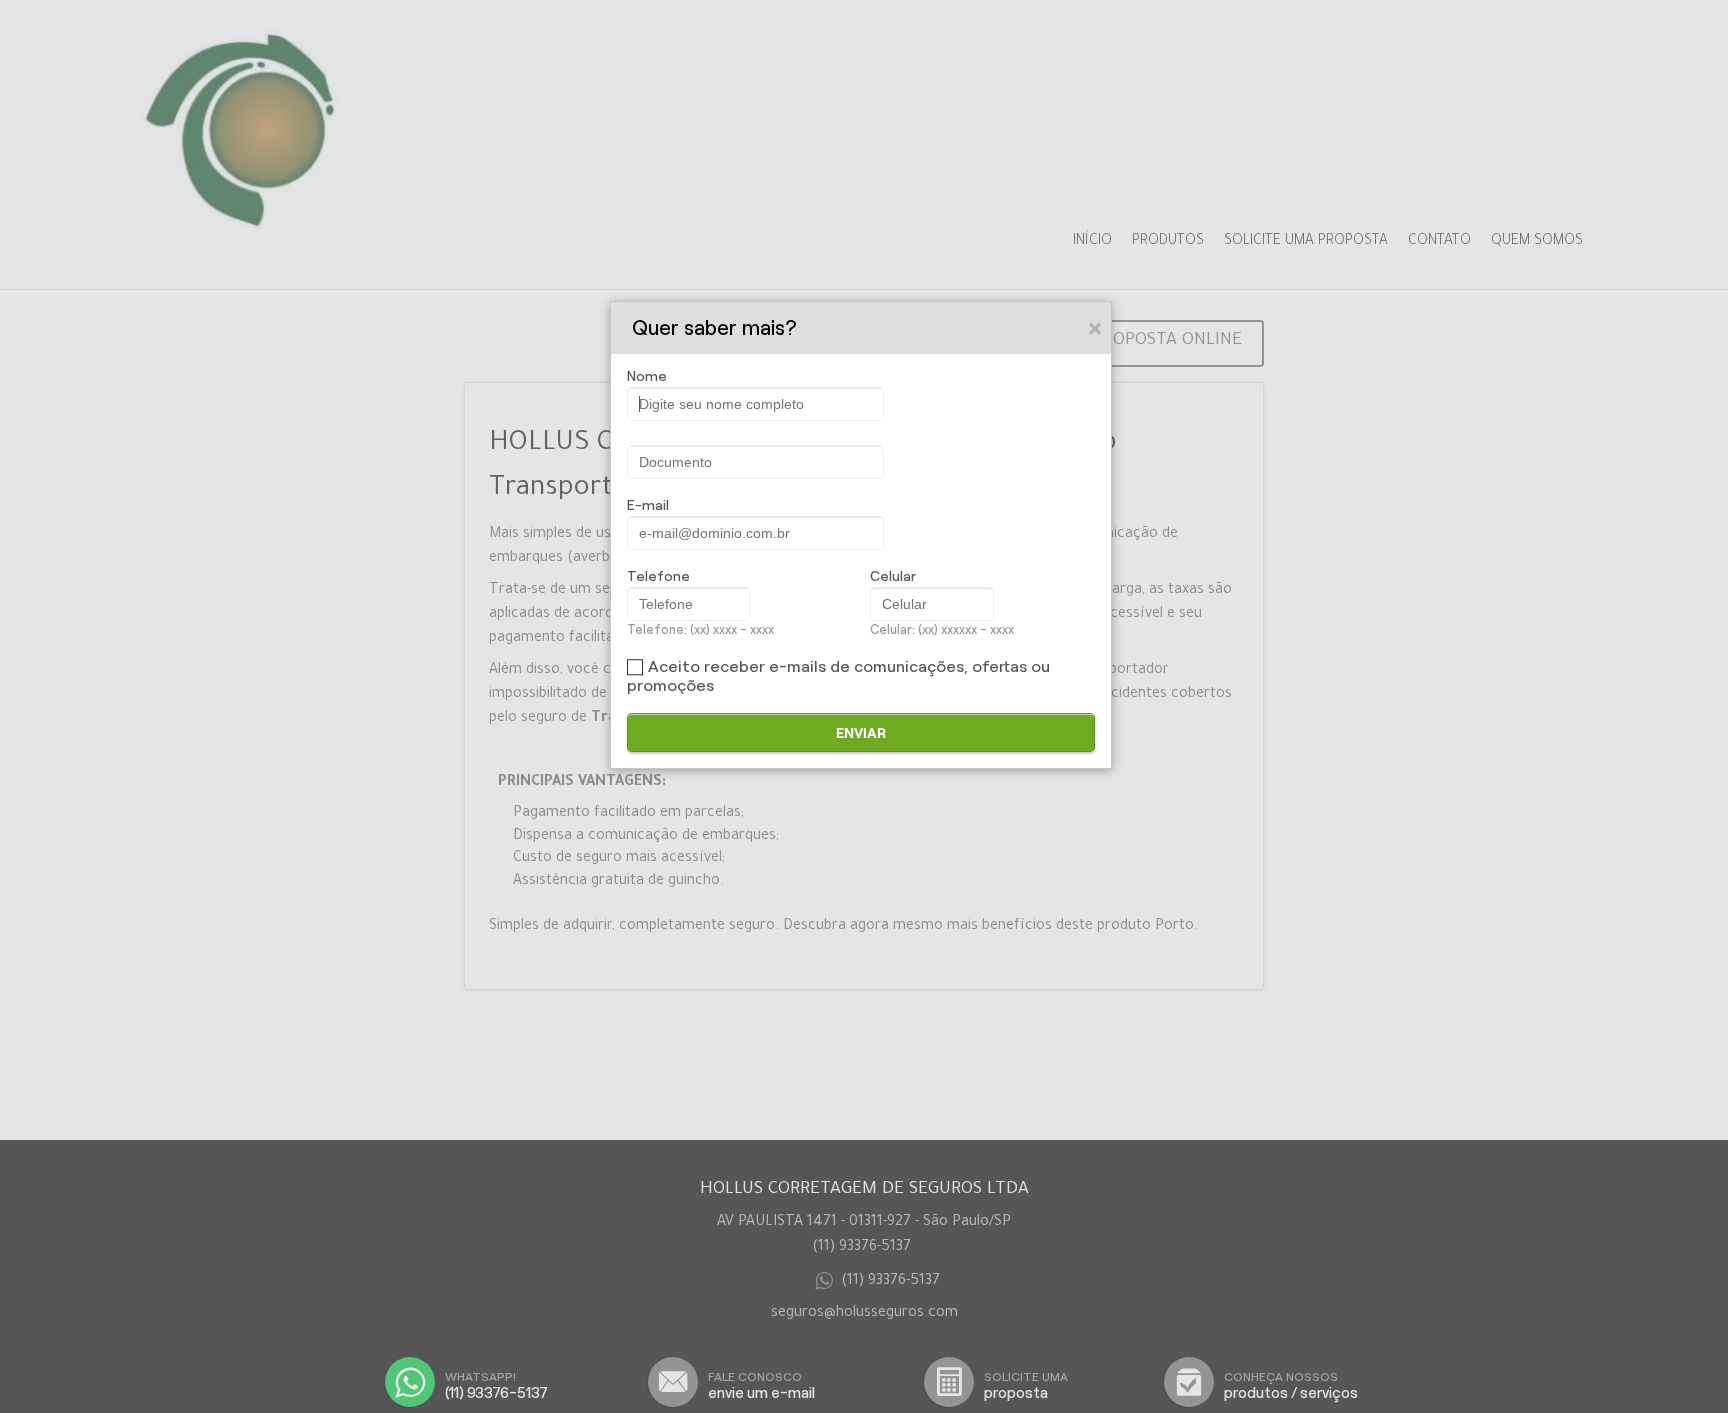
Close (1096, 328)
